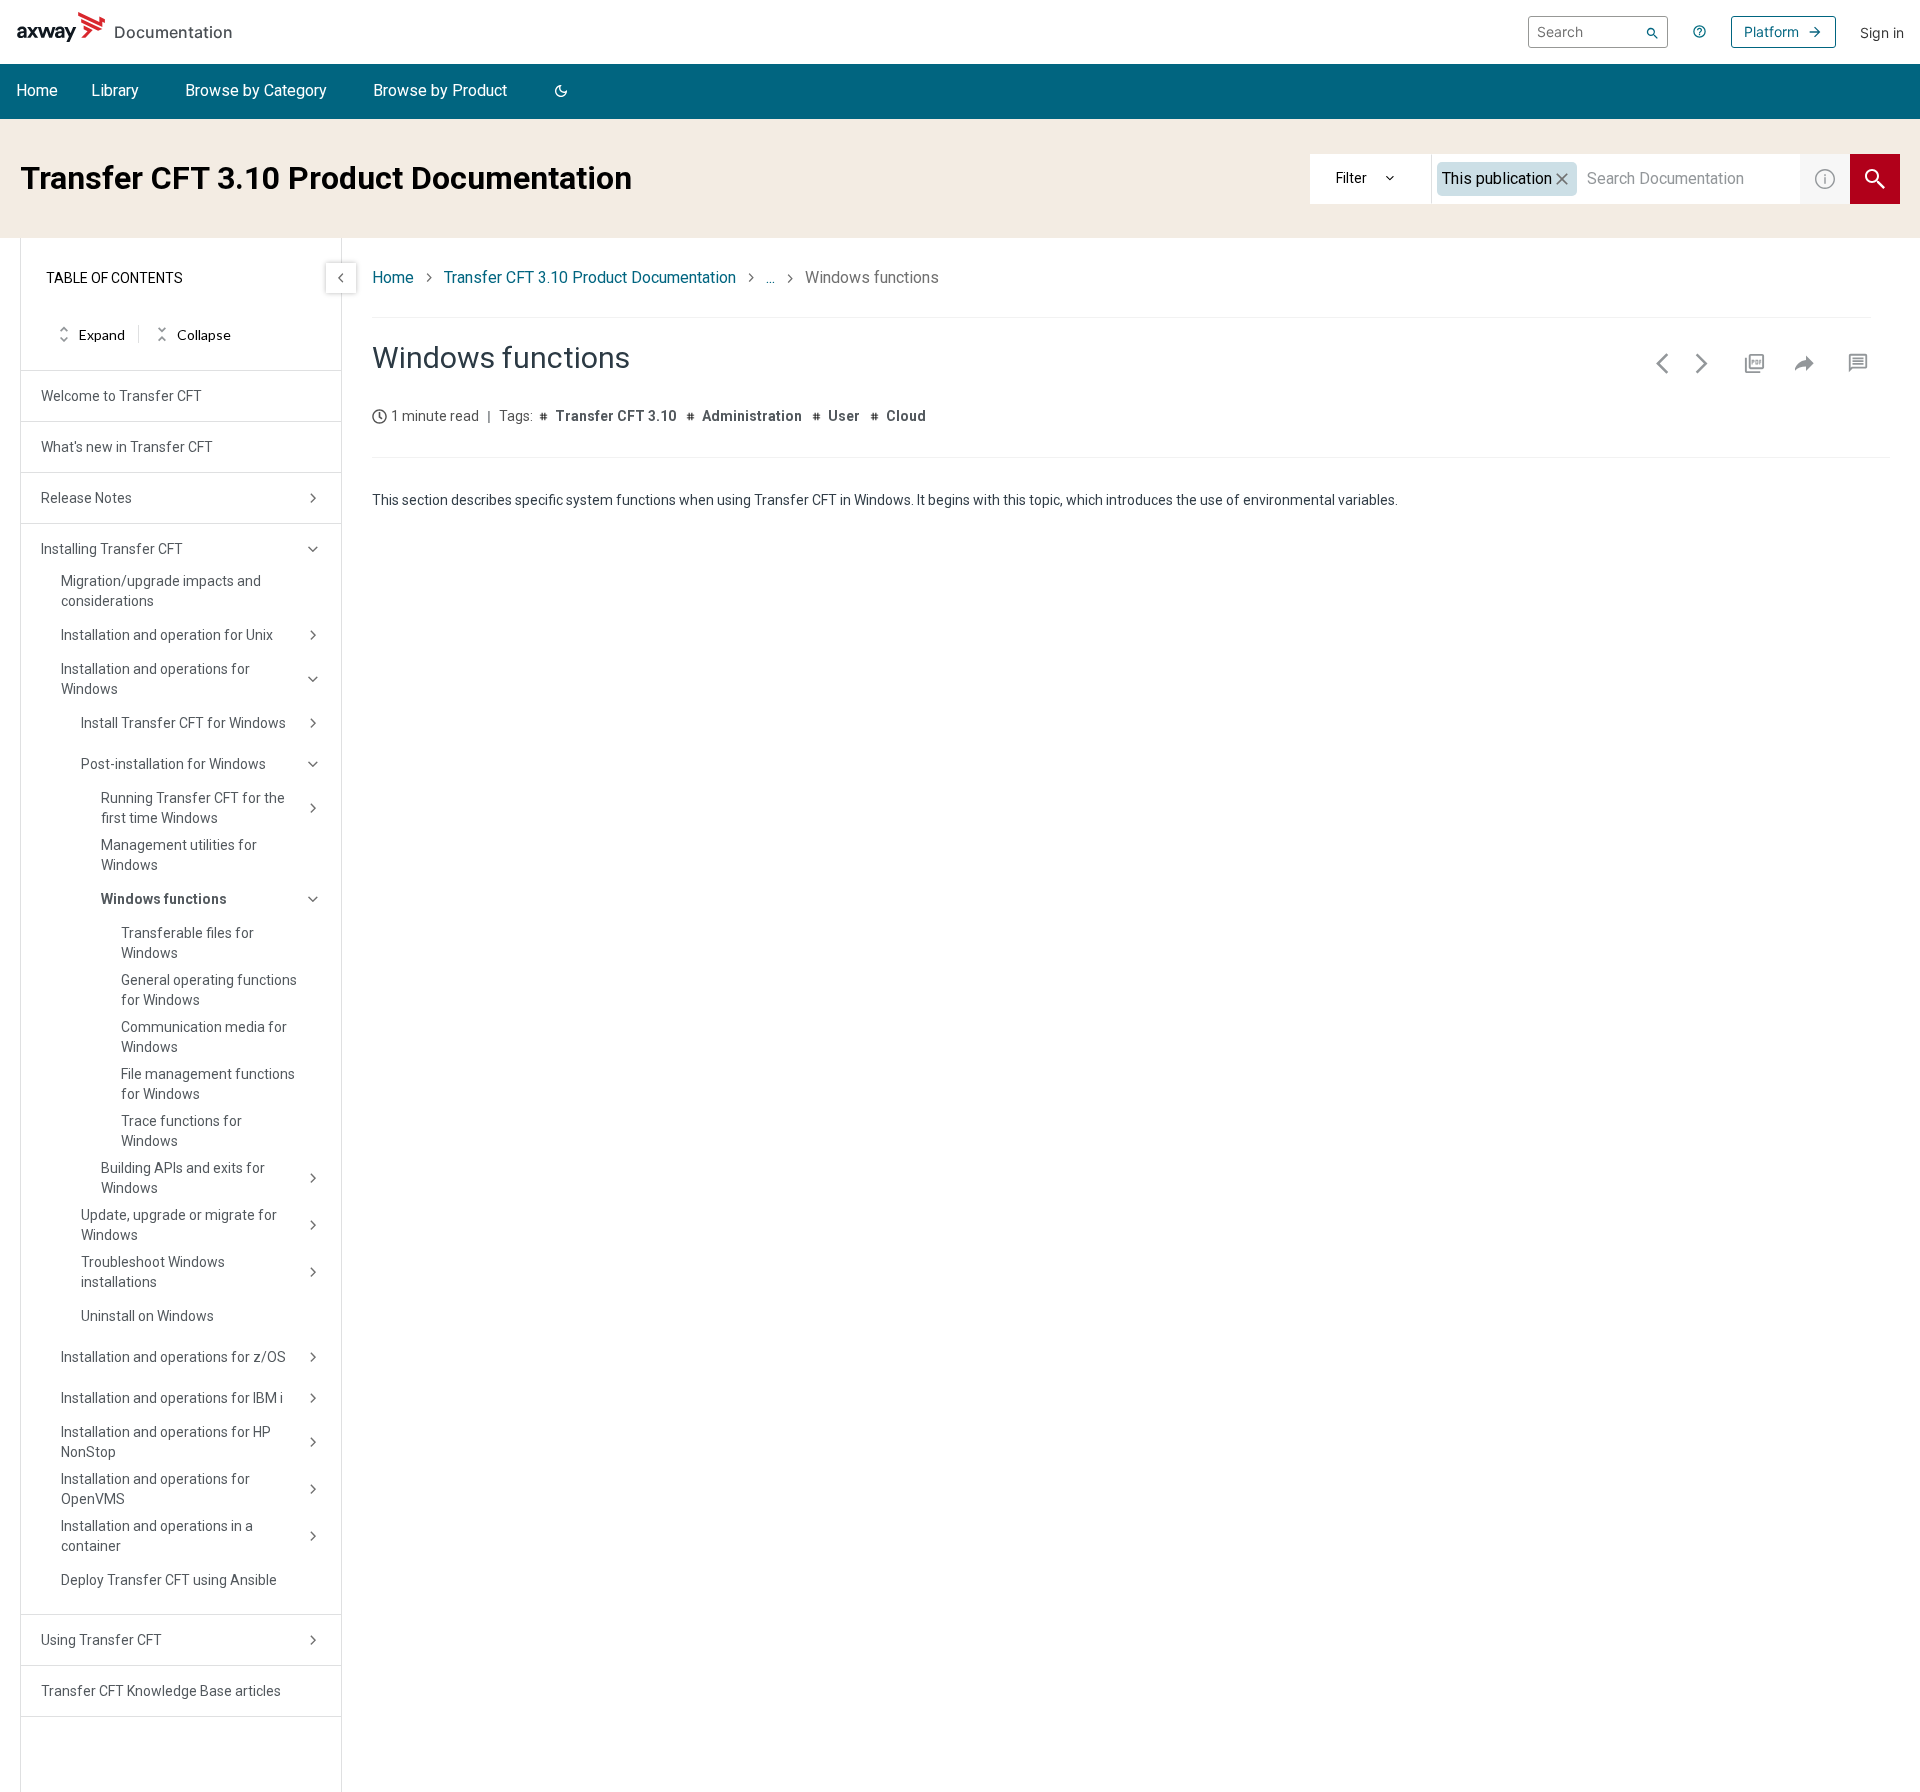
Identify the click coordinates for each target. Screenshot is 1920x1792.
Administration (752, 416)
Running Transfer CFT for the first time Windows (193, 808)
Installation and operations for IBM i (172, 1398)
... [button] (770, 277)
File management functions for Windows (208, 1084)
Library (115, 90)
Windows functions (164, 899)
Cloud (906, 416)
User (844, 416)
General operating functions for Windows (209, 990)
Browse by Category (256, 90)
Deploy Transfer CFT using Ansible (169, 1580)
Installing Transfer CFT (112, 549)
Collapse (204, 334)
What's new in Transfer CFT (127, 447)
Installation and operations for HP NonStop (166, 1442)
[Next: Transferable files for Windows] (1702, 363)
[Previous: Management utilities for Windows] (1662, 363)
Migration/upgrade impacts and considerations (161, 591)
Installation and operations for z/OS (173, 1357)
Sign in (1882, 32)
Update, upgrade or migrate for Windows (179, 1225)
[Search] (1652, 32)
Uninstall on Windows (147, 1316)
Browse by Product (440, 90)
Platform (1771, 31)
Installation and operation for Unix (167, 635)
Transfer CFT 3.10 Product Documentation (590, 277)
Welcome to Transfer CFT (121, 396)
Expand (102, 334)
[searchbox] (1598, 32)
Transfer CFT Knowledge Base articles (161, 1691)
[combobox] (1616, 179)
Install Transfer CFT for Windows (183, 723)
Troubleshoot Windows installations (153, 1272)
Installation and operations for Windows (155, 679)
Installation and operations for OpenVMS (155, 1489)
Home (37, 90)
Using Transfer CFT (101, 1640)
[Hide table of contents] (341, 278)
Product (1371, 179)
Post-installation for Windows (173, 764)
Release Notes (86, 498)
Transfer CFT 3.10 (615, 416)
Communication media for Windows (204, 1037)
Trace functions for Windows (181, 1131)
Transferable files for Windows (187, 943)
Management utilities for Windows (179, 855)
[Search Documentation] (1875, 179)
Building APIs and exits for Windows (183, 1178)
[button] (561, 92)
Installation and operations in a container (157, 1536)
